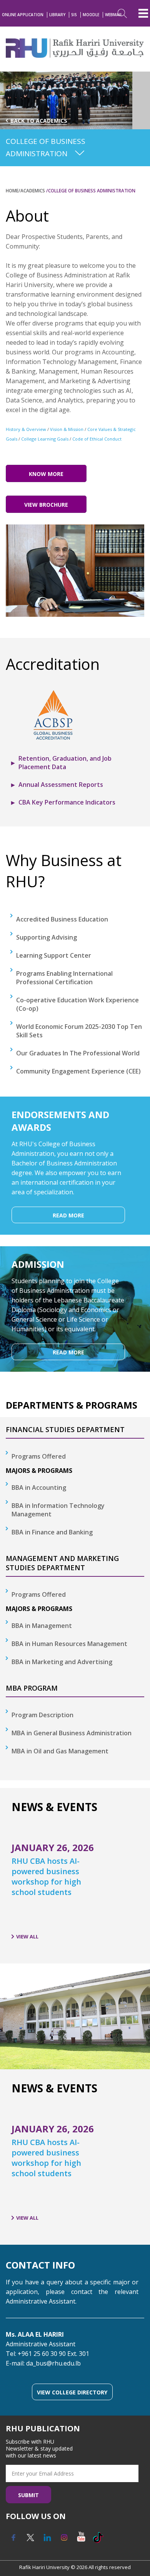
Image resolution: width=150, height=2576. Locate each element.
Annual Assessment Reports (61, 785)
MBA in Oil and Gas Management (60, 1751)
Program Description (42, 1715)
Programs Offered (39, 1456)
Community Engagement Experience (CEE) (78, 1071)
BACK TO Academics (39, 121)
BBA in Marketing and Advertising (62, 1662)
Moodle (91, 15)
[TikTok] (98, 2540)
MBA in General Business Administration (72, 1733)
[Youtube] (81, 2540)
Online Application (23, 15)
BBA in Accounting (39, 1488)
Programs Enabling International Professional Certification (64, 978)
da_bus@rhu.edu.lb (53, 2363)
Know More (46, 474)
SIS (74, 15)
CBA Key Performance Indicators (67, 802)
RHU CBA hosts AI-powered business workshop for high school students (46, 1876)
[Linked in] (47, 2540)
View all (27, 1937)
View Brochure (46, 505)
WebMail (114, 15)
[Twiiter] (30, 2540)
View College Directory (72, 2392)
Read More (68, 1215)
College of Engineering (64, 235)
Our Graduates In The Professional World (78, 1053)
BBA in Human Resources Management (69, 1644)
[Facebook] (13, 2540)
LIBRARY (57, 15)
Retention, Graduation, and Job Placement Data (65, 763)
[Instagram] (64, 2540)
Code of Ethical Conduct (97, 439)
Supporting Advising (47, 937)
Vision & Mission (67, 429)
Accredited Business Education (62, 919)
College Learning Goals (45, 439)
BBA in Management (42, 1626)
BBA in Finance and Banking (52, 1532)
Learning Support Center (54, 955)
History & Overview (26, 429)
